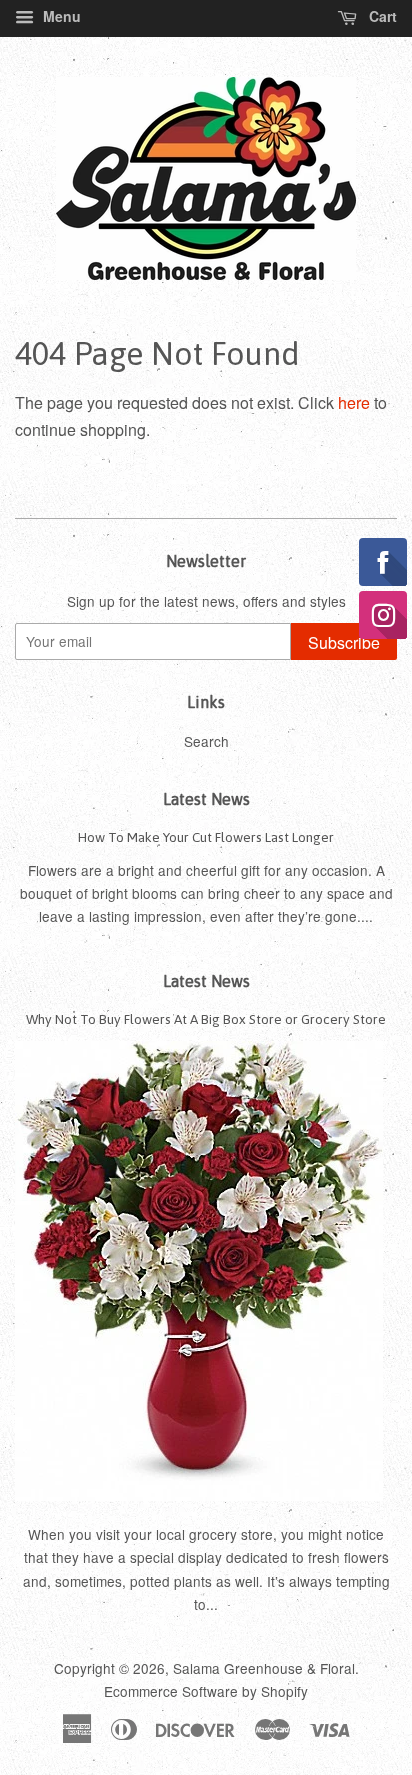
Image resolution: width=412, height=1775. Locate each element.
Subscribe (344, 642)
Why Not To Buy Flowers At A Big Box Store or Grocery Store (206, 1019)
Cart (381, 16)
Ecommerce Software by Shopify (206, 1691)
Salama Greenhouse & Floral (264, 1668)
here (354, 402)
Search (206, 741)
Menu (60, 16)
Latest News (206, 799)
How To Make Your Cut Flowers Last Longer (206, 837)
